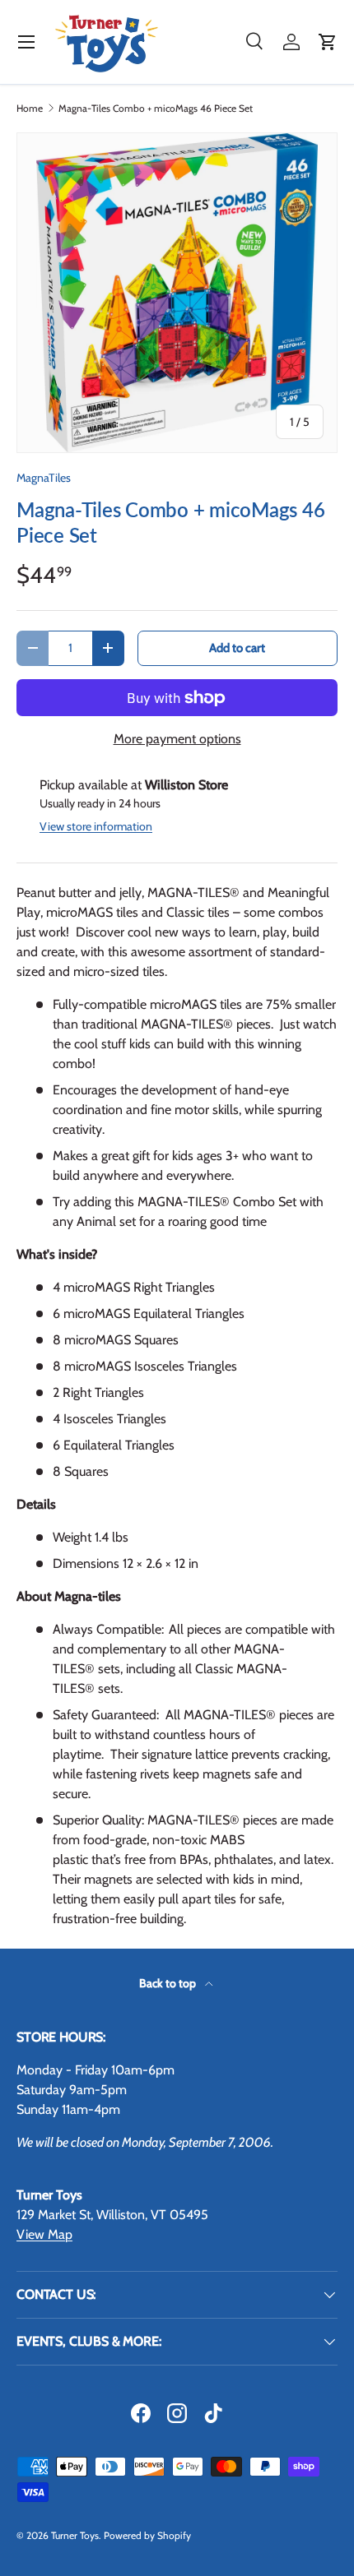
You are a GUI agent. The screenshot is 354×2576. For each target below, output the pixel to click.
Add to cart (237, 648)
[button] (328, 42)
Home (30, 109)
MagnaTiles (44, 478)
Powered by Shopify (147, 2535)
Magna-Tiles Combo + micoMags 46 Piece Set (156, 109)
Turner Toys (75, 2535)
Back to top (169, 1983)
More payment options (177, 739)
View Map (44, 2234)
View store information (96, 826)
